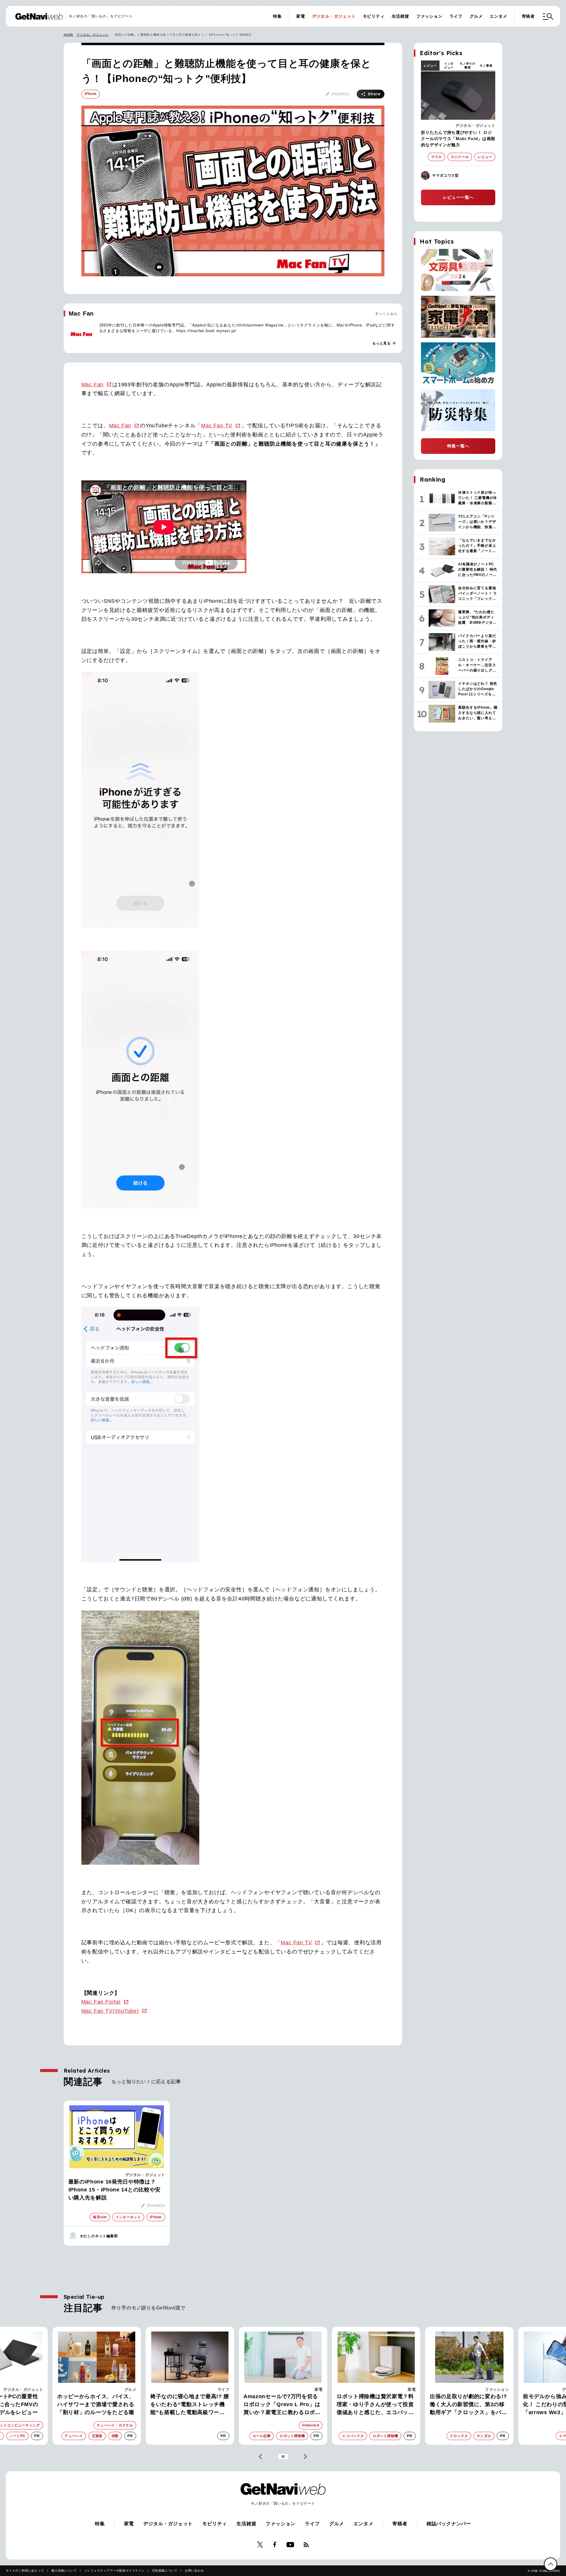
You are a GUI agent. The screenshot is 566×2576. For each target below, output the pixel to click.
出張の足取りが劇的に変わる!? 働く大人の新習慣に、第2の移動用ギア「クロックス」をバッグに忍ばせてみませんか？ (375, 2405)
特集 (277, 16)
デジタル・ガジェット (334, 16)
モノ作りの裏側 (468, 65)
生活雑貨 (400, 16)
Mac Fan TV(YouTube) (110, 2011)
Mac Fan (93, 385)
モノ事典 (486, 66)
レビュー (430, 66)
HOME (69, 35)
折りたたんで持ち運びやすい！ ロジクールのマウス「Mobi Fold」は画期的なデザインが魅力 (458, 139)
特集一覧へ (458, 446)
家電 (301, 16)
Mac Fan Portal (101, 2002)
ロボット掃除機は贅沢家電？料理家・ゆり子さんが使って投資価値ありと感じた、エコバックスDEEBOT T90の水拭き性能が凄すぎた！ (283, 2405)
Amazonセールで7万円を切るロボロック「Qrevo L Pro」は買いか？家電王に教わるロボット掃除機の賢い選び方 (189, 2405)
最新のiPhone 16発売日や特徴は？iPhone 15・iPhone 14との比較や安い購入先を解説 (115, 2190)
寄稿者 (528, 16)
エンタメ (498, 16)
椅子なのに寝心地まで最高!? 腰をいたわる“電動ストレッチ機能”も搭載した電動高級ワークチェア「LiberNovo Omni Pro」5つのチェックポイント (97, 2405)
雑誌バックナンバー (449, 2524)
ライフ (456, 16)
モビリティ (374, 16)
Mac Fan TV (217, 426)
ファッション (429, 16)
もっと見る (384, 343)
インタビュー (449, 65)
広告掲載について (165, 2571)
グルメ (476, 16)
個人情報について (64, 2571)
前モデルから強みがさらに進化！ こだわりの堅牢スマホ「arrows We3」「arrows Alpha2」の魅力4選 (466, 2405)
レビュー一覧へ (458, 197)
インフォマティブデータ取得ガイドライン (115, 2571)
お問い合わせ (194, 2571)
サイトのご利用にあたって (25, 2571)
